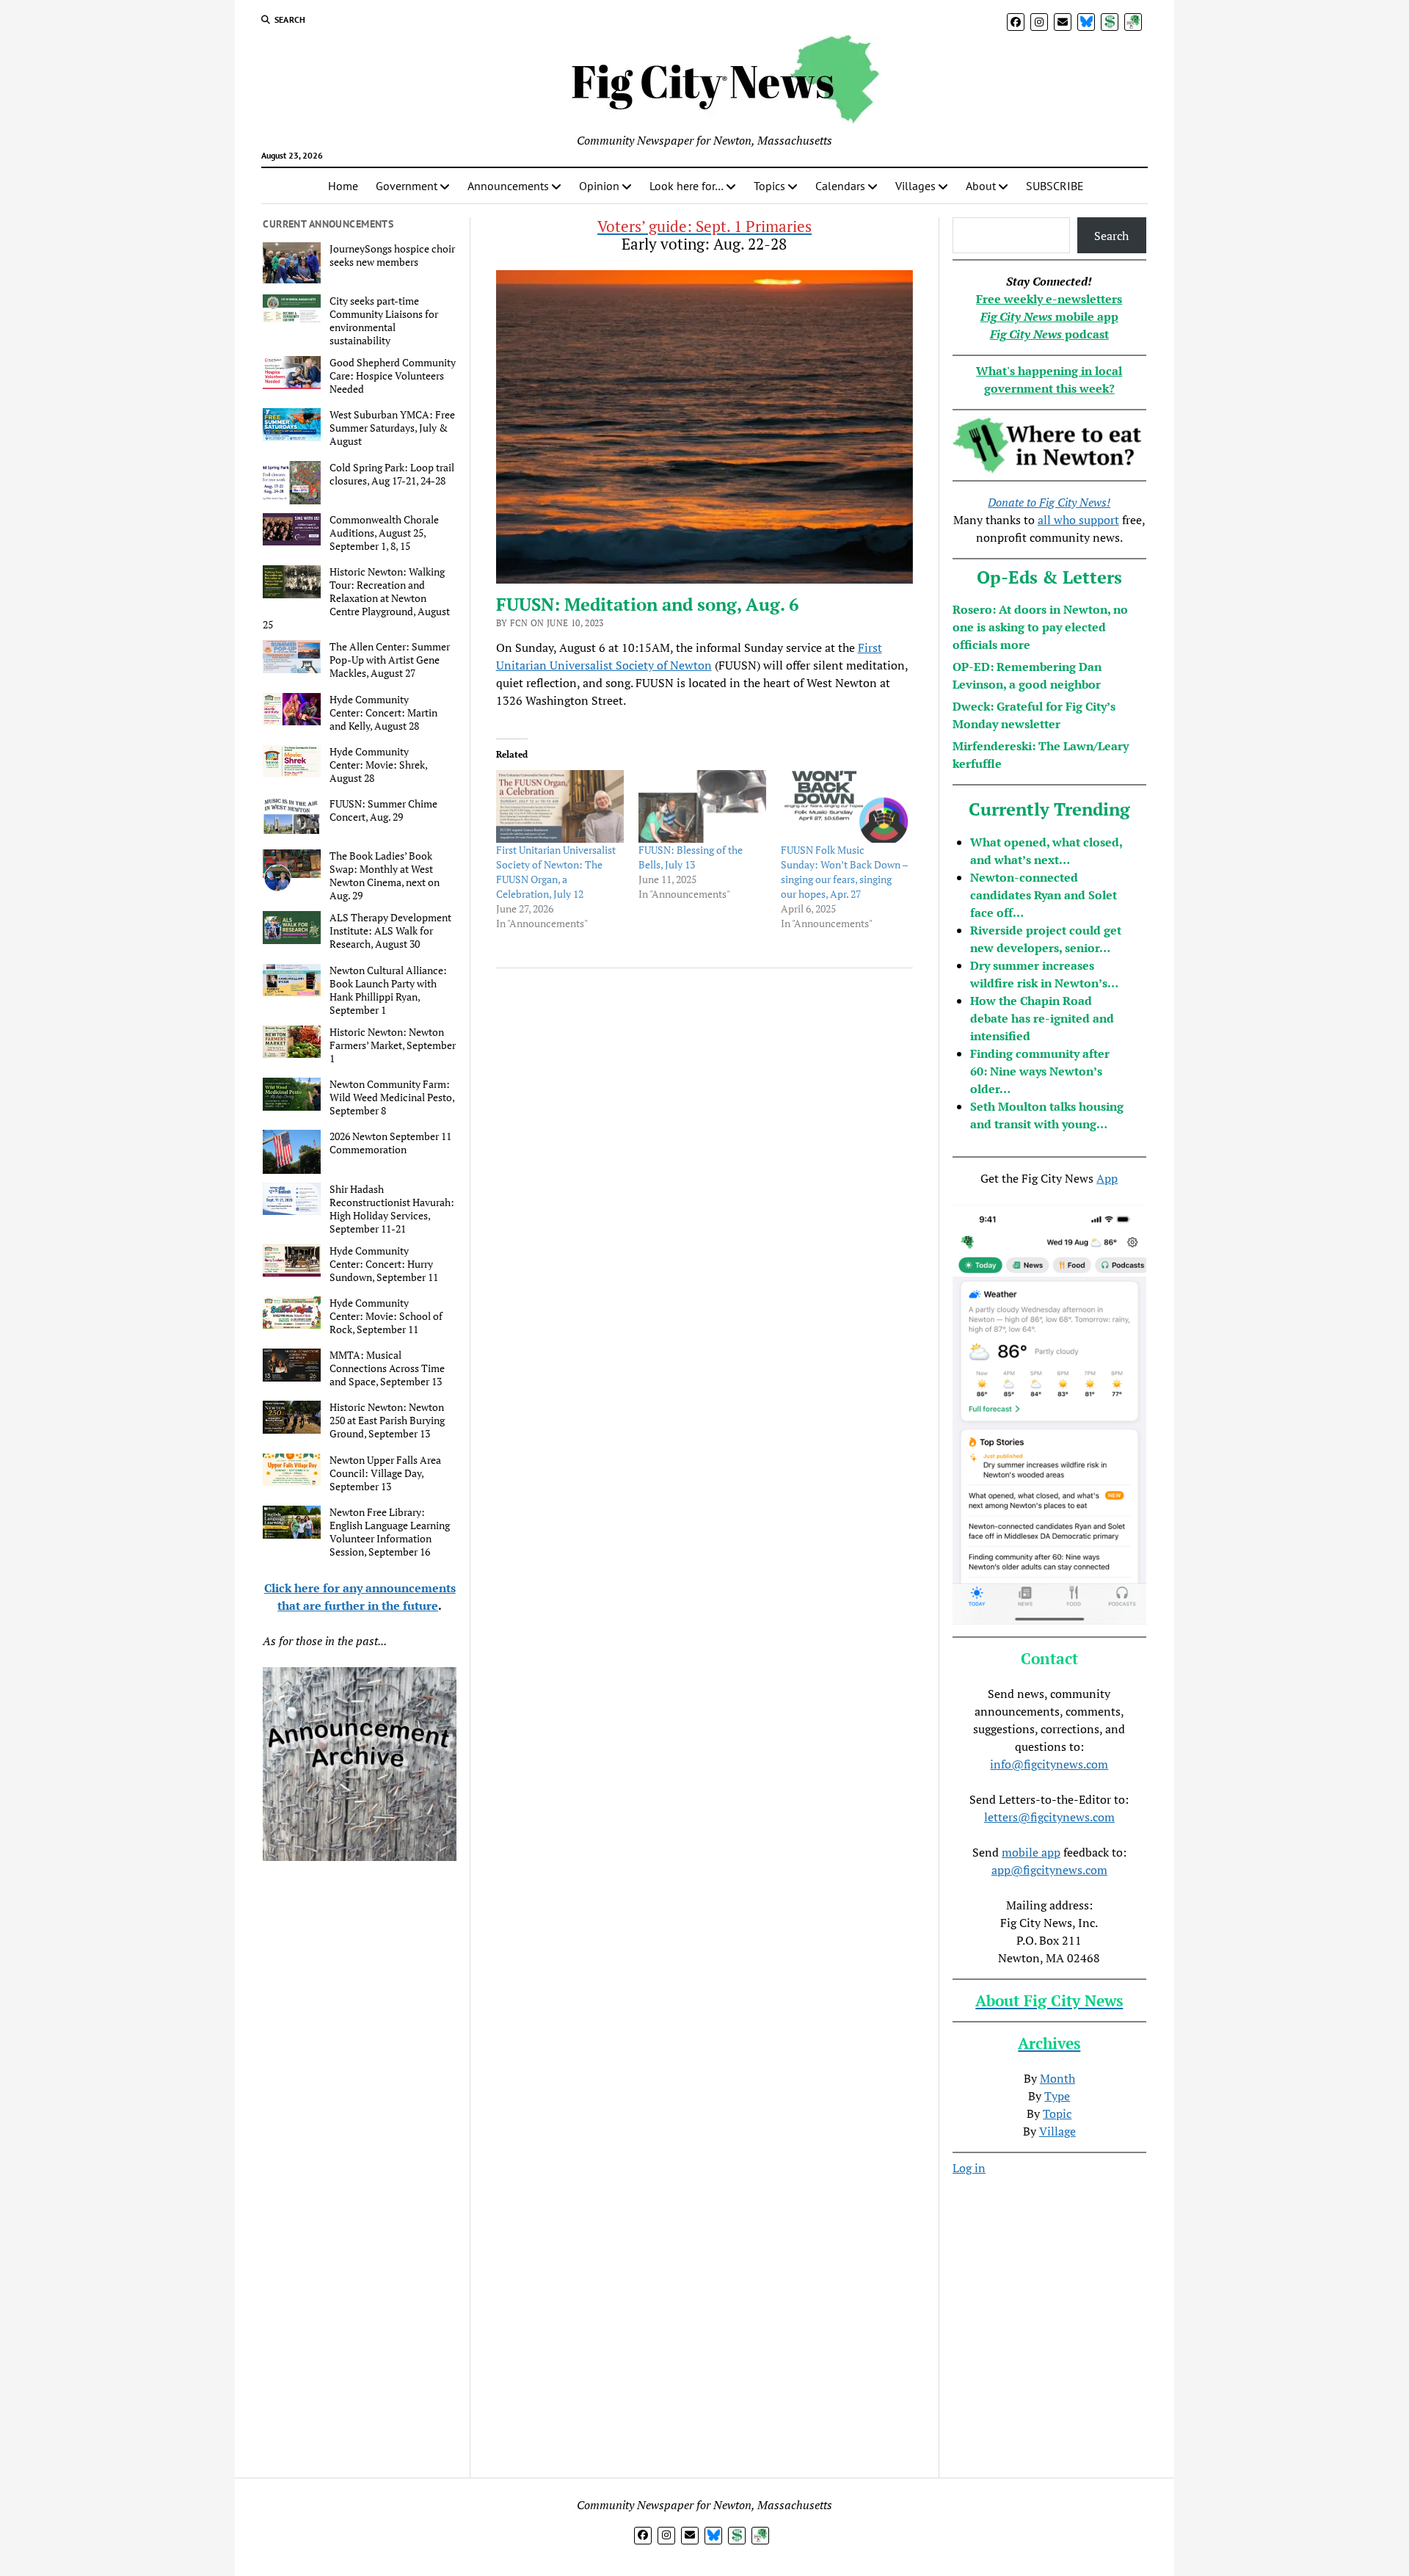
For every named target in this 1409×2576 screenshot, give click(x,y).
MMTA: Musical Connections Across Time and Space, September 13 (387, 1368)
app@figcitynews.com (1049, 1870)
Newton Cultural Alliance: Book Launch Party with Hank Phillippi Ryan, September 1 (388, 990)
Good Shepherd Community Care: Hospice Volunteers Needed (393, 376)
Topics (769, 186)
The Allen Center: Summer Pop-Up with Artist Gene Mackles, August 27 (390, 660)
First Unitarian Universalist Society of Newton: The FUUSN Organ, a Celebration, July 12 (556, 872)
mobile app (1031, 1852)
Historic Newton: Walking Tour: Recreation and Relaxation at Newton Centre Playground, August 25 (356, 598)
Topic (1057, 2114)
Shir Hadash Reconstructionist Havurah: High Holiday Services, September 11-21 (392, 1209)
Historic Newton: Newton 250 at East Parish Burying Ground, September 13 (387, 1421)
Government (407, 186)
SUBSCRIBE (1055, 186)
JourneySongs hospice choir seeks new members (392, 255)
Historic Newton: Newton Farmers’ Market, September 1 (393, 1045)
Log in (969, 2168)
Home (343, 186)
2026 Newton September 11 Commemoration (390, 1143)
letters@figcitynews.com (1049, 1817)
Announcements (508, 186)
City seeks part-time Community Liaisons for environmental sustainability (384, 321)
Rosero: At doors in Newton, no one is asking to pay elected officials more (1040, 627)
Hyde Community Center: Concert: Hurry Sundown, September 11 (384, 1264)
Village (1057, 2131)
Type (1057, 2096)
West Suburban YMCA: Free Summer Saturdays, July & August (392, 428)
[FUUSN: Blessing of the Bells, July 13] (702, 807)
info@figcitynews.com (1049, 1764)
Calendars (840, 186)
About (981, 186)
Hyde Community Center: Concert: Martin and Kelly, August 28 (383, 713)
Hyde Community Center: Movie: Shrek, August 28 (378, 765)
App (1107, 1178)
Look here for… (687, 186)
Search (1111, 236)
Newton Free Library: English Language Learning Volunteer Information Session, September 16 (390, 1532)
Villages (915, 186)
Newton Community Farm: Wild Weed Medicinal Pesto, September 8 (392, 1097)
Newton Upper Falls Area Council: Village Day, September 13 (385, 1473)
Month (1057, 2078)
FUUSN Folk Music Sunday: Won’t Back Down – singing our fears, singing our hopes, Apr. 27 (844, 872)
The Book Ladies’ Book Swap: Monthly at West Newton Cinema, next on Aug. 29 (385, 876)
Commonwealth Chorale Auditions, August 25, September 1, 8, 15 (384, 533)
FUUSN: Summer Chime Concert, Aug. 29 (383, 810)
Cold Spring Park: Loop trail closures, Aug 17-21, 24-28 (392, 474)
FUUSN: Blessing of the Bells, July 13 (691, 857)
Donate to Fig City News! (1049, 502)
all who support (1078, 520)
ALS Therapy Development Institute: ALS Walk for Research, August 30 (390, 931)
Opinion (599, 186)
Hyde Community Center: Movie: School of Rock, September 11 (386, 1316)
